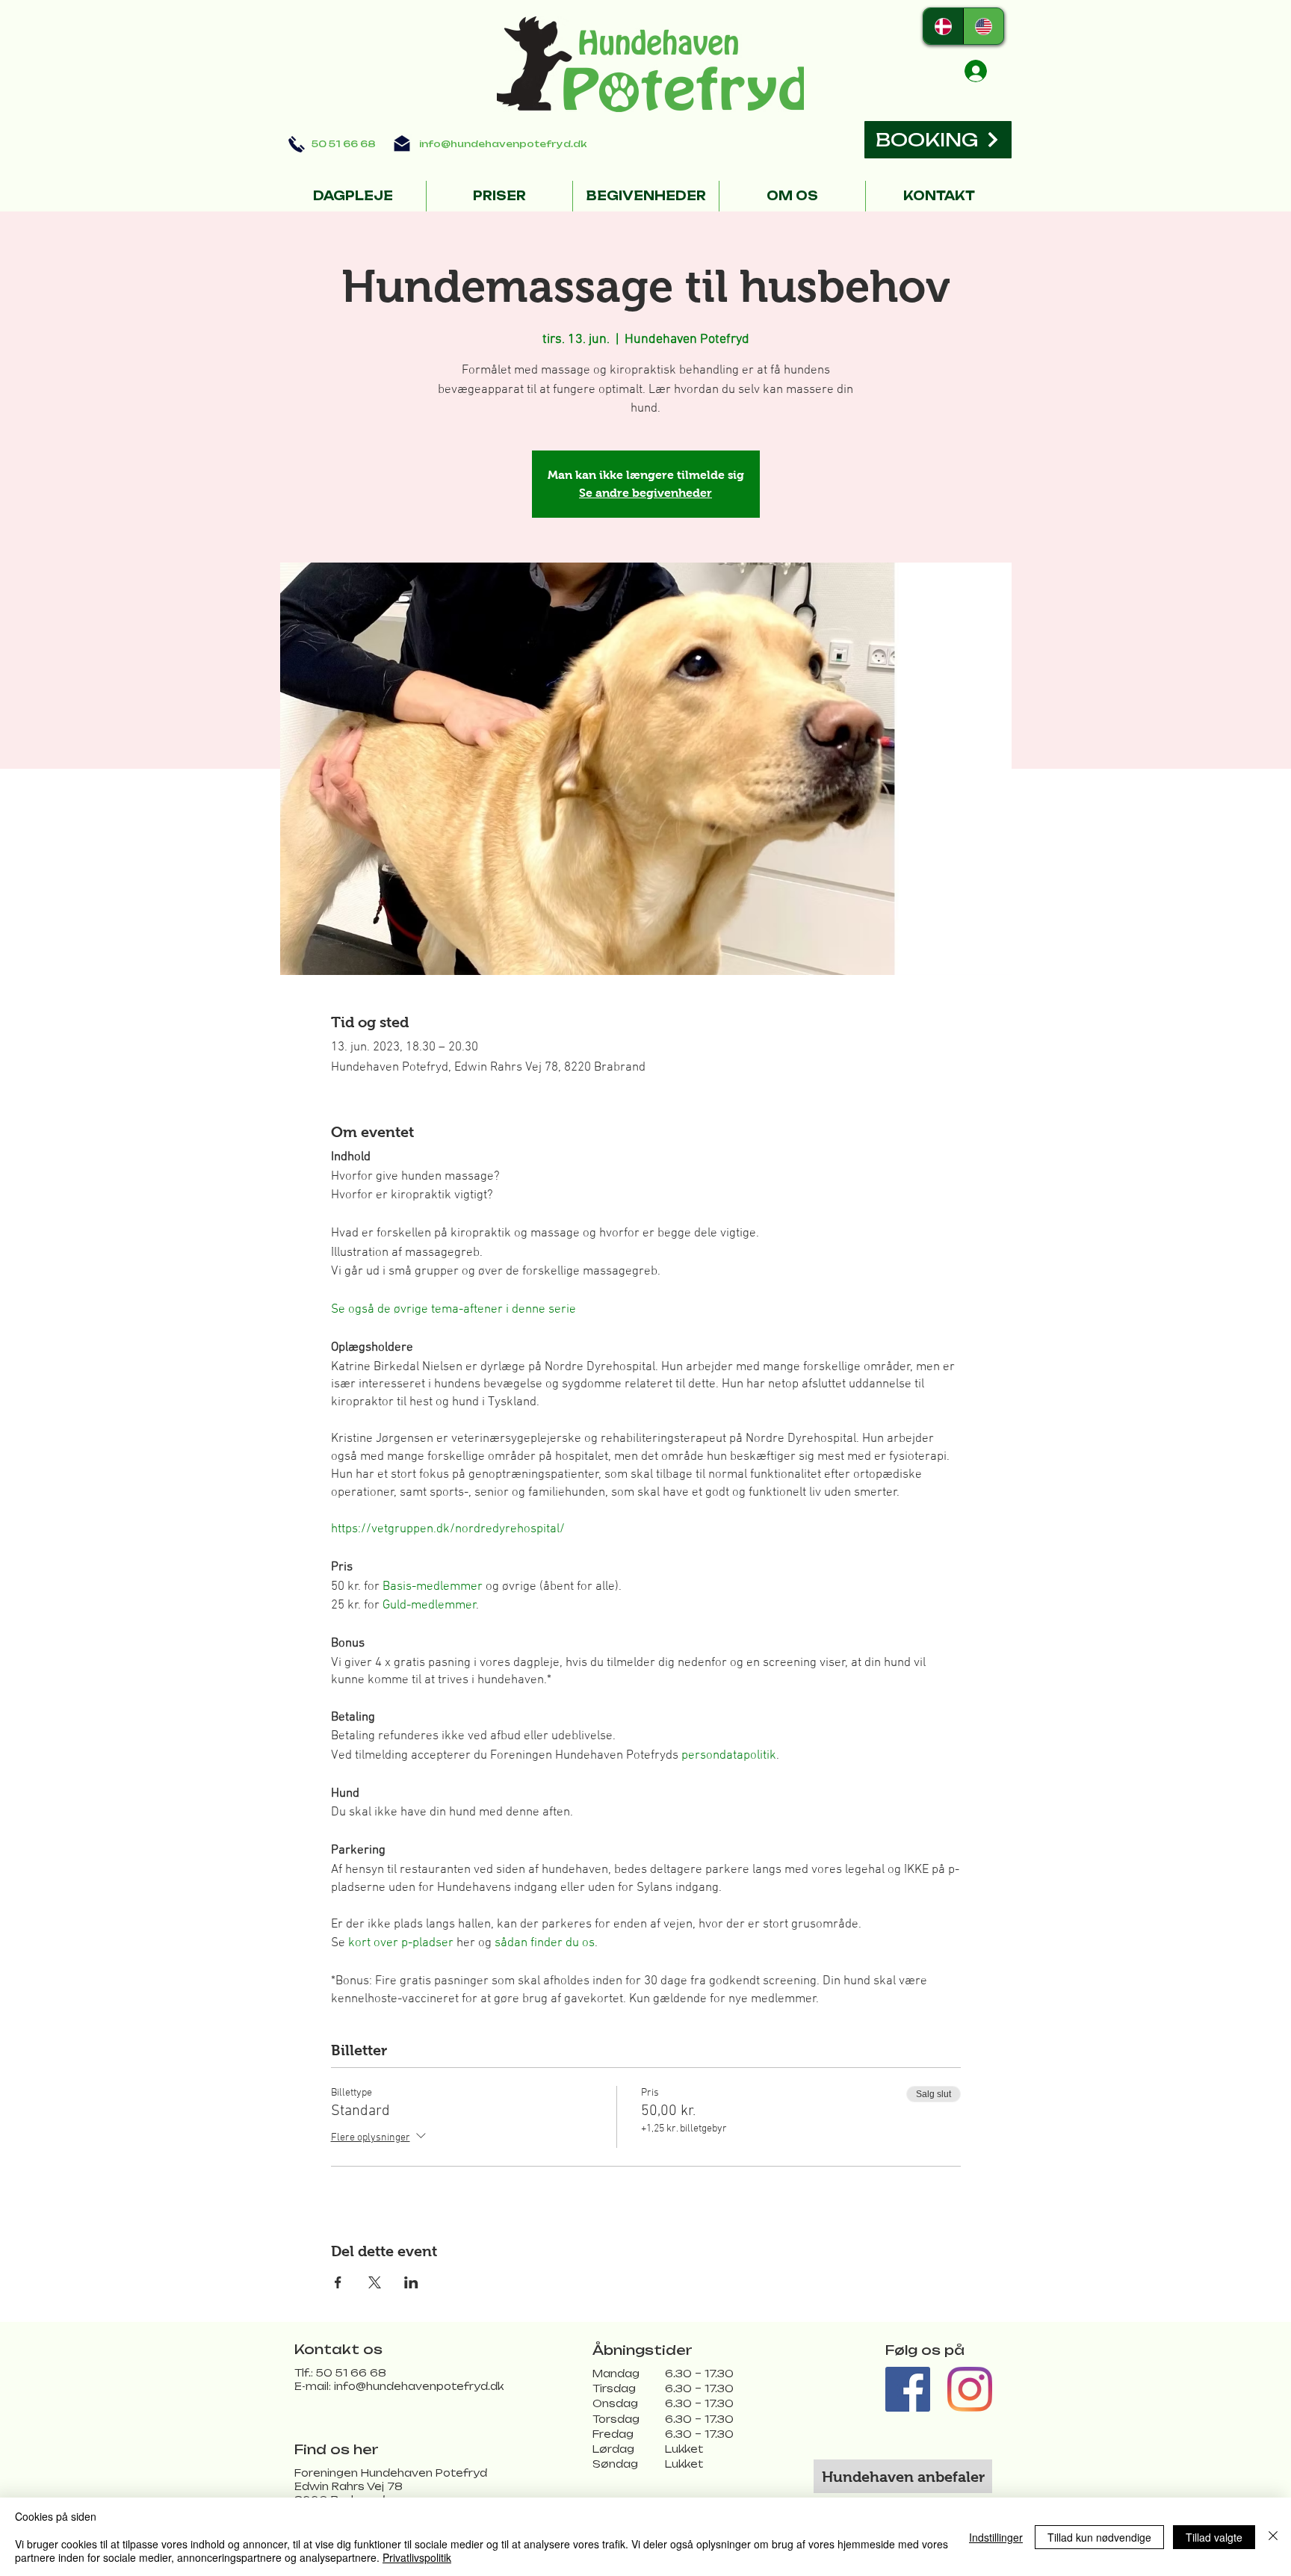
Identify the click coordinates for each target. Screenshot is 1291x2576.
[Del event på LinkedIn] (411, 2282)
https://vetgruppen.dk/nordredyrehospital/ (449, 1529)
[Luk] (1273, 2537)
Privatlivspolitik (417, 2557)
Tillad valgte (1214, 2537)
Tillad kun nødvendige (1099, 2537)
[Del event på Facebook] (338, 2282)
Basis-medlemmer (433, 1587)
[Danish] (943, 26)
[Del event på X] (375, 2282)
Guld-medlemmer (430, 1606)
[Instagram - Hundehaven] (970, 2389)
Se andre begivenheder (645, 493)
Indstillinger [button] (996, 2537)
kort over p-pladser (401, 1943)
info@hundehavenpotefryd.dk (503, 144)
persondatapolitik (729, 1756)
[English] (983, 26)
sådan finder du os (545, 1943)
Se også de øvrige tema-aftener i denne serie (453, 1310)
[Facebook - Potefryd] (908, 2389)
